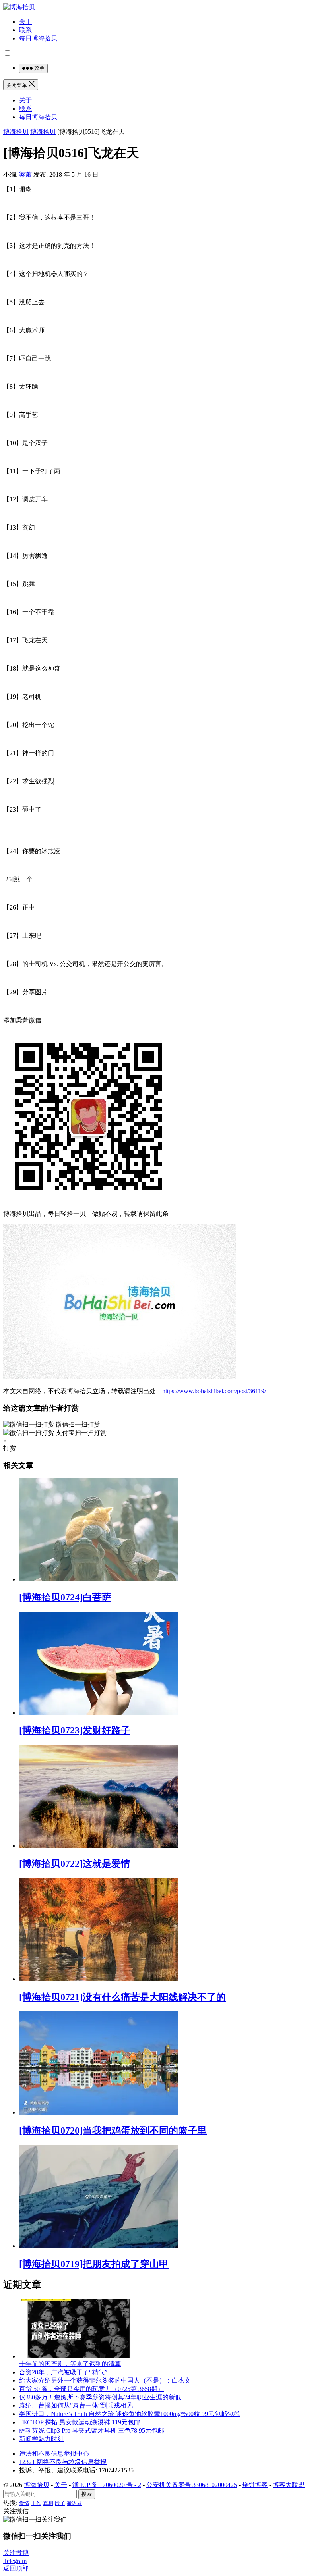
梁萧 (26, 174)
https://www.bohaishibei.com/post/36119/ (214, 1391)
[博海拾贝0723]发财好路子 (75, 1730)
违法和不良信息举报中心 (54, 2454)
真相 (48, 2503)
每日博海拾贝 (38, 38)
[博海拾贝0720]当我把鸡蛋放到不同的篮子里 (113, 2131)
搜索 (87, 2494)
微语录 (75, 2503)
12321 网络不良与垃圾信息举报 (63, 2462)
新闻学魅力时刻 (41, 2439)
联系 (25, 30)
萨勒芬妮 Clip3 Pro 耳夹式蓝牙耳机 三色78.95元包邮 (92, 2430)
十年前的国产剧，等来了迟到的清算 (70, 2364)
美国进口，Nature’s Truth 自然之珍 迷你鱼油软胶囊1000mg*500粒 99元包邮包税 (129, 2414)
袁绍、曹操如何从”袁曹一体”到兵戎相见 (76, 2405)
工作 (36, 2503)
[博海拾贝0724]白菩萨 (65, 1597)
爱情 (24, 2503)
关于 (25, 22)
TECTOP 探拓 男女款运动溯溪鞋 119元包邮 (80, 2422)
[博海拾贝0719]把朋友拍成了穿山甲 (94, 2264)
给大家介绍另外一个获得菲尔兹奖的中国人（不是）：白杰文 (105, 2380)
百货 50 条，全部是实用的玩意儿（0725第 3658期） (91, 2389)
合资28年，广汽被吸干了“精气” (63, 2372)
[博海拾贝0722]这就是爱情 (75, 1864)
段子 (60, 2503)
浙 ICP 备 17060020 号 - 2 (107, 2485)
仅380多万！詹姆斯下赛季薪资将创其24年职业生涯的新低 (100, 2397)
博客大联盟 (289, 2485)
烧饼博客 (255, 2485)
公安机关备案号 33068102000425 (192, 2485)
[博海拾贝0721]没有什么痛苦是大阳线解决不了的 (122, 1997)
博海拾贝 (16, 132)
